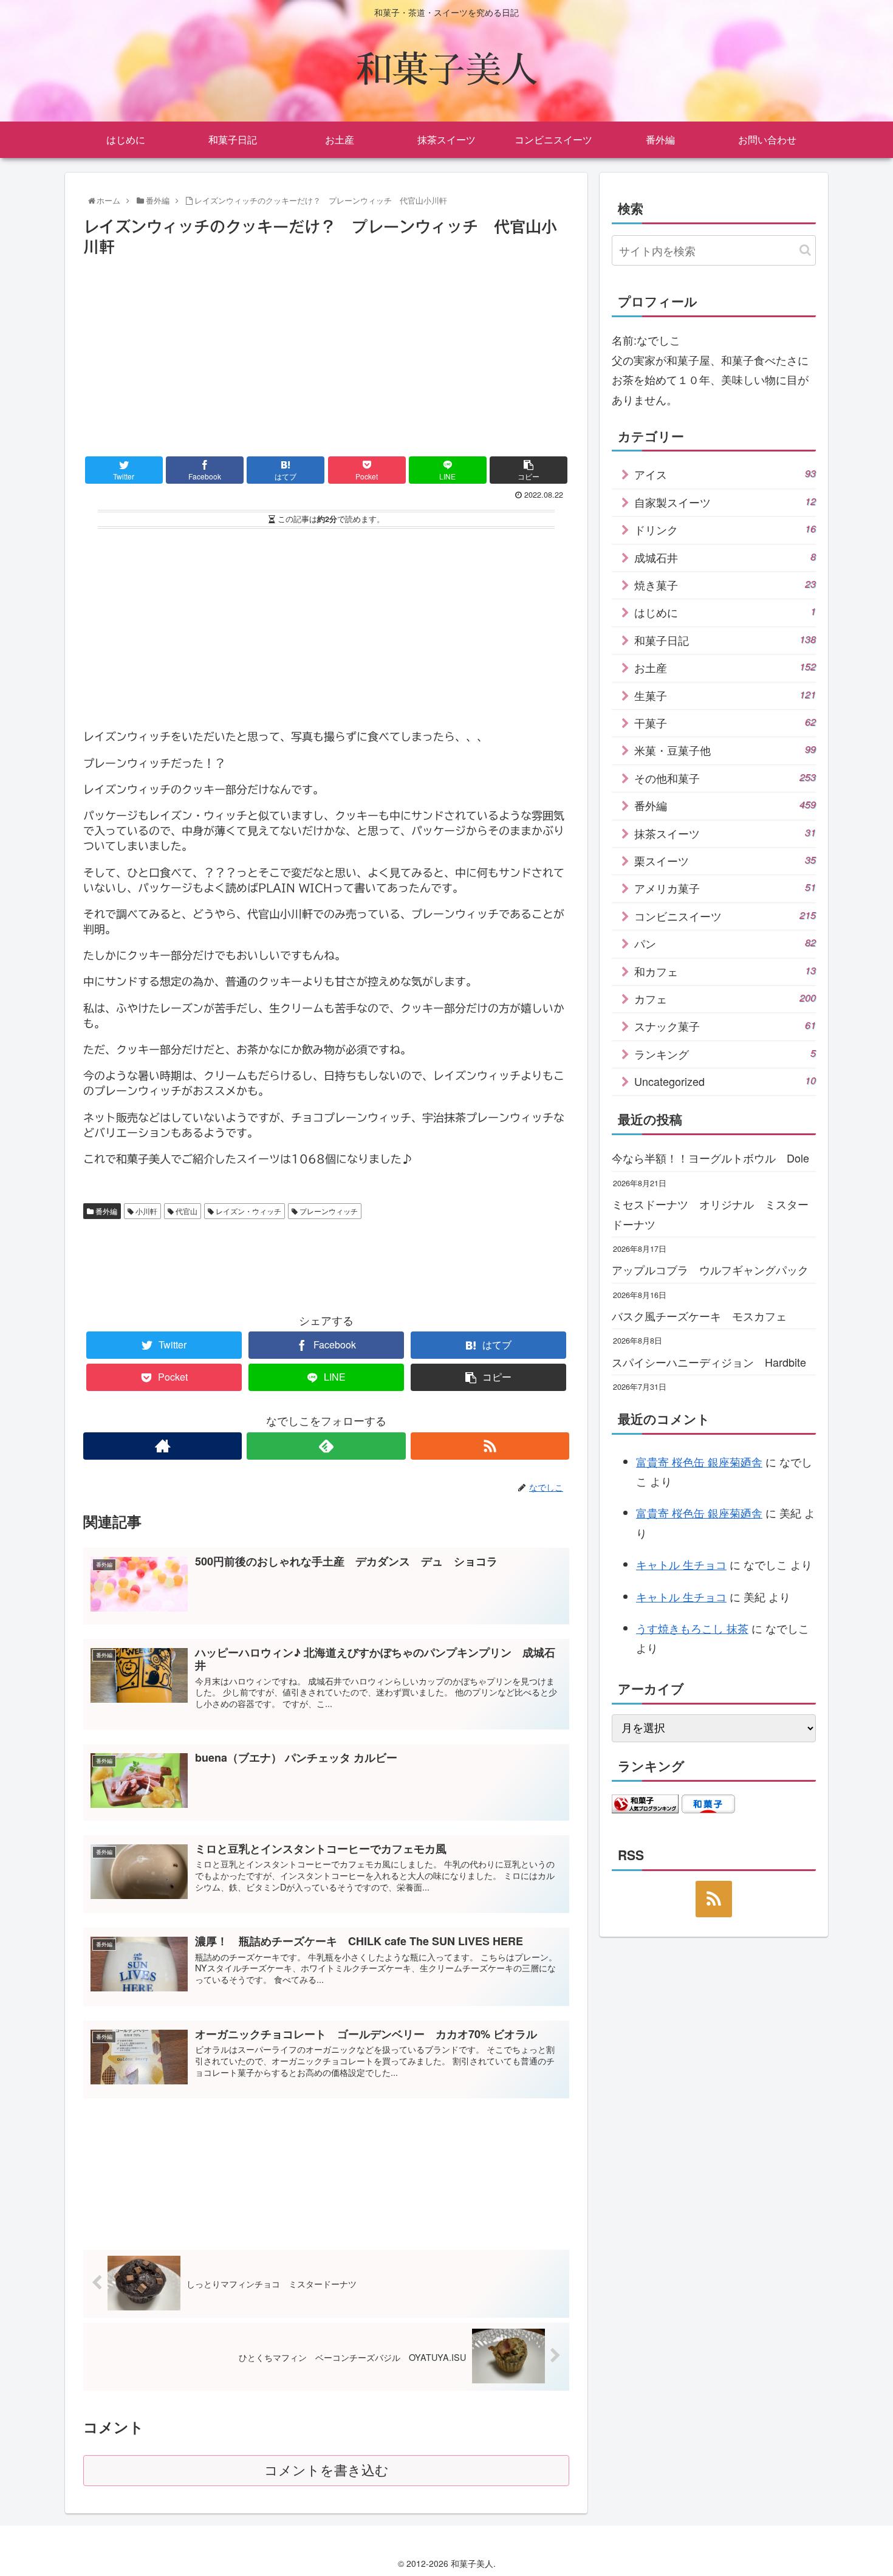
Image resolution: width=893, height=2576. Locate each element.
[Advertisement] (326, 351)
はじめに (725, 612)
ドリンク (725, 529)
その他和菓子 (725, 778)
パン (725, 943)
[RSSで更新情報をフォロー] (490, 1446)
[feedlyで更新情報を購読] (326, 1446)
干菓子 (725, 723)
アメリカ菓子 (725, 888)
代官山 (186, 1211)
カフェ (725, 998)
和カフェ (725, 971)
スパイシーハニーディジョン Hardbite (709, 1362)
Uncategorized (725, 1081)
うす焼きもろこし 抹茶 (692, 1628)
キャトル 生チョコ (681, 1564)
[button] (805, 250)
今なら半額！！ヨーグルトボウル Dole (710, 1158)
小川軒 (145, 1211)
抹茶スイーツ (725, 833)
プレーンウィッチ (328, 1211)
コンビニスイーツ (725, 916)
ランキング (725, 1054)
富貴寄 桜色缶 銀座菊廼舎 (699, 1461)
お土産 (725, 667)
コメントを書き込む (327, 2471)
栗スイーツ (725, 860)
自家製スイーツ (725, 502)
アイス (725, 474)
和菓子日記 (725, 640)
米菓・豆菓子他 (725, 750)
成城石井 (725, 557)
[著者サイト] (163, 1446)
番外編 (105, 1211)
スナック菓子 (725, 1026)
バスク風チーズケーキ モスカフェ (699, 1316)
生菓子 (725, 695)
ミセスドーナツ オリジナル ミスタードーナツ (710, 1214)
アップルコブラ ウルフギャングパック (710, 1269)
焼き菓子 (725, 585)
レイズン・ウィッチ (248, 1211)
